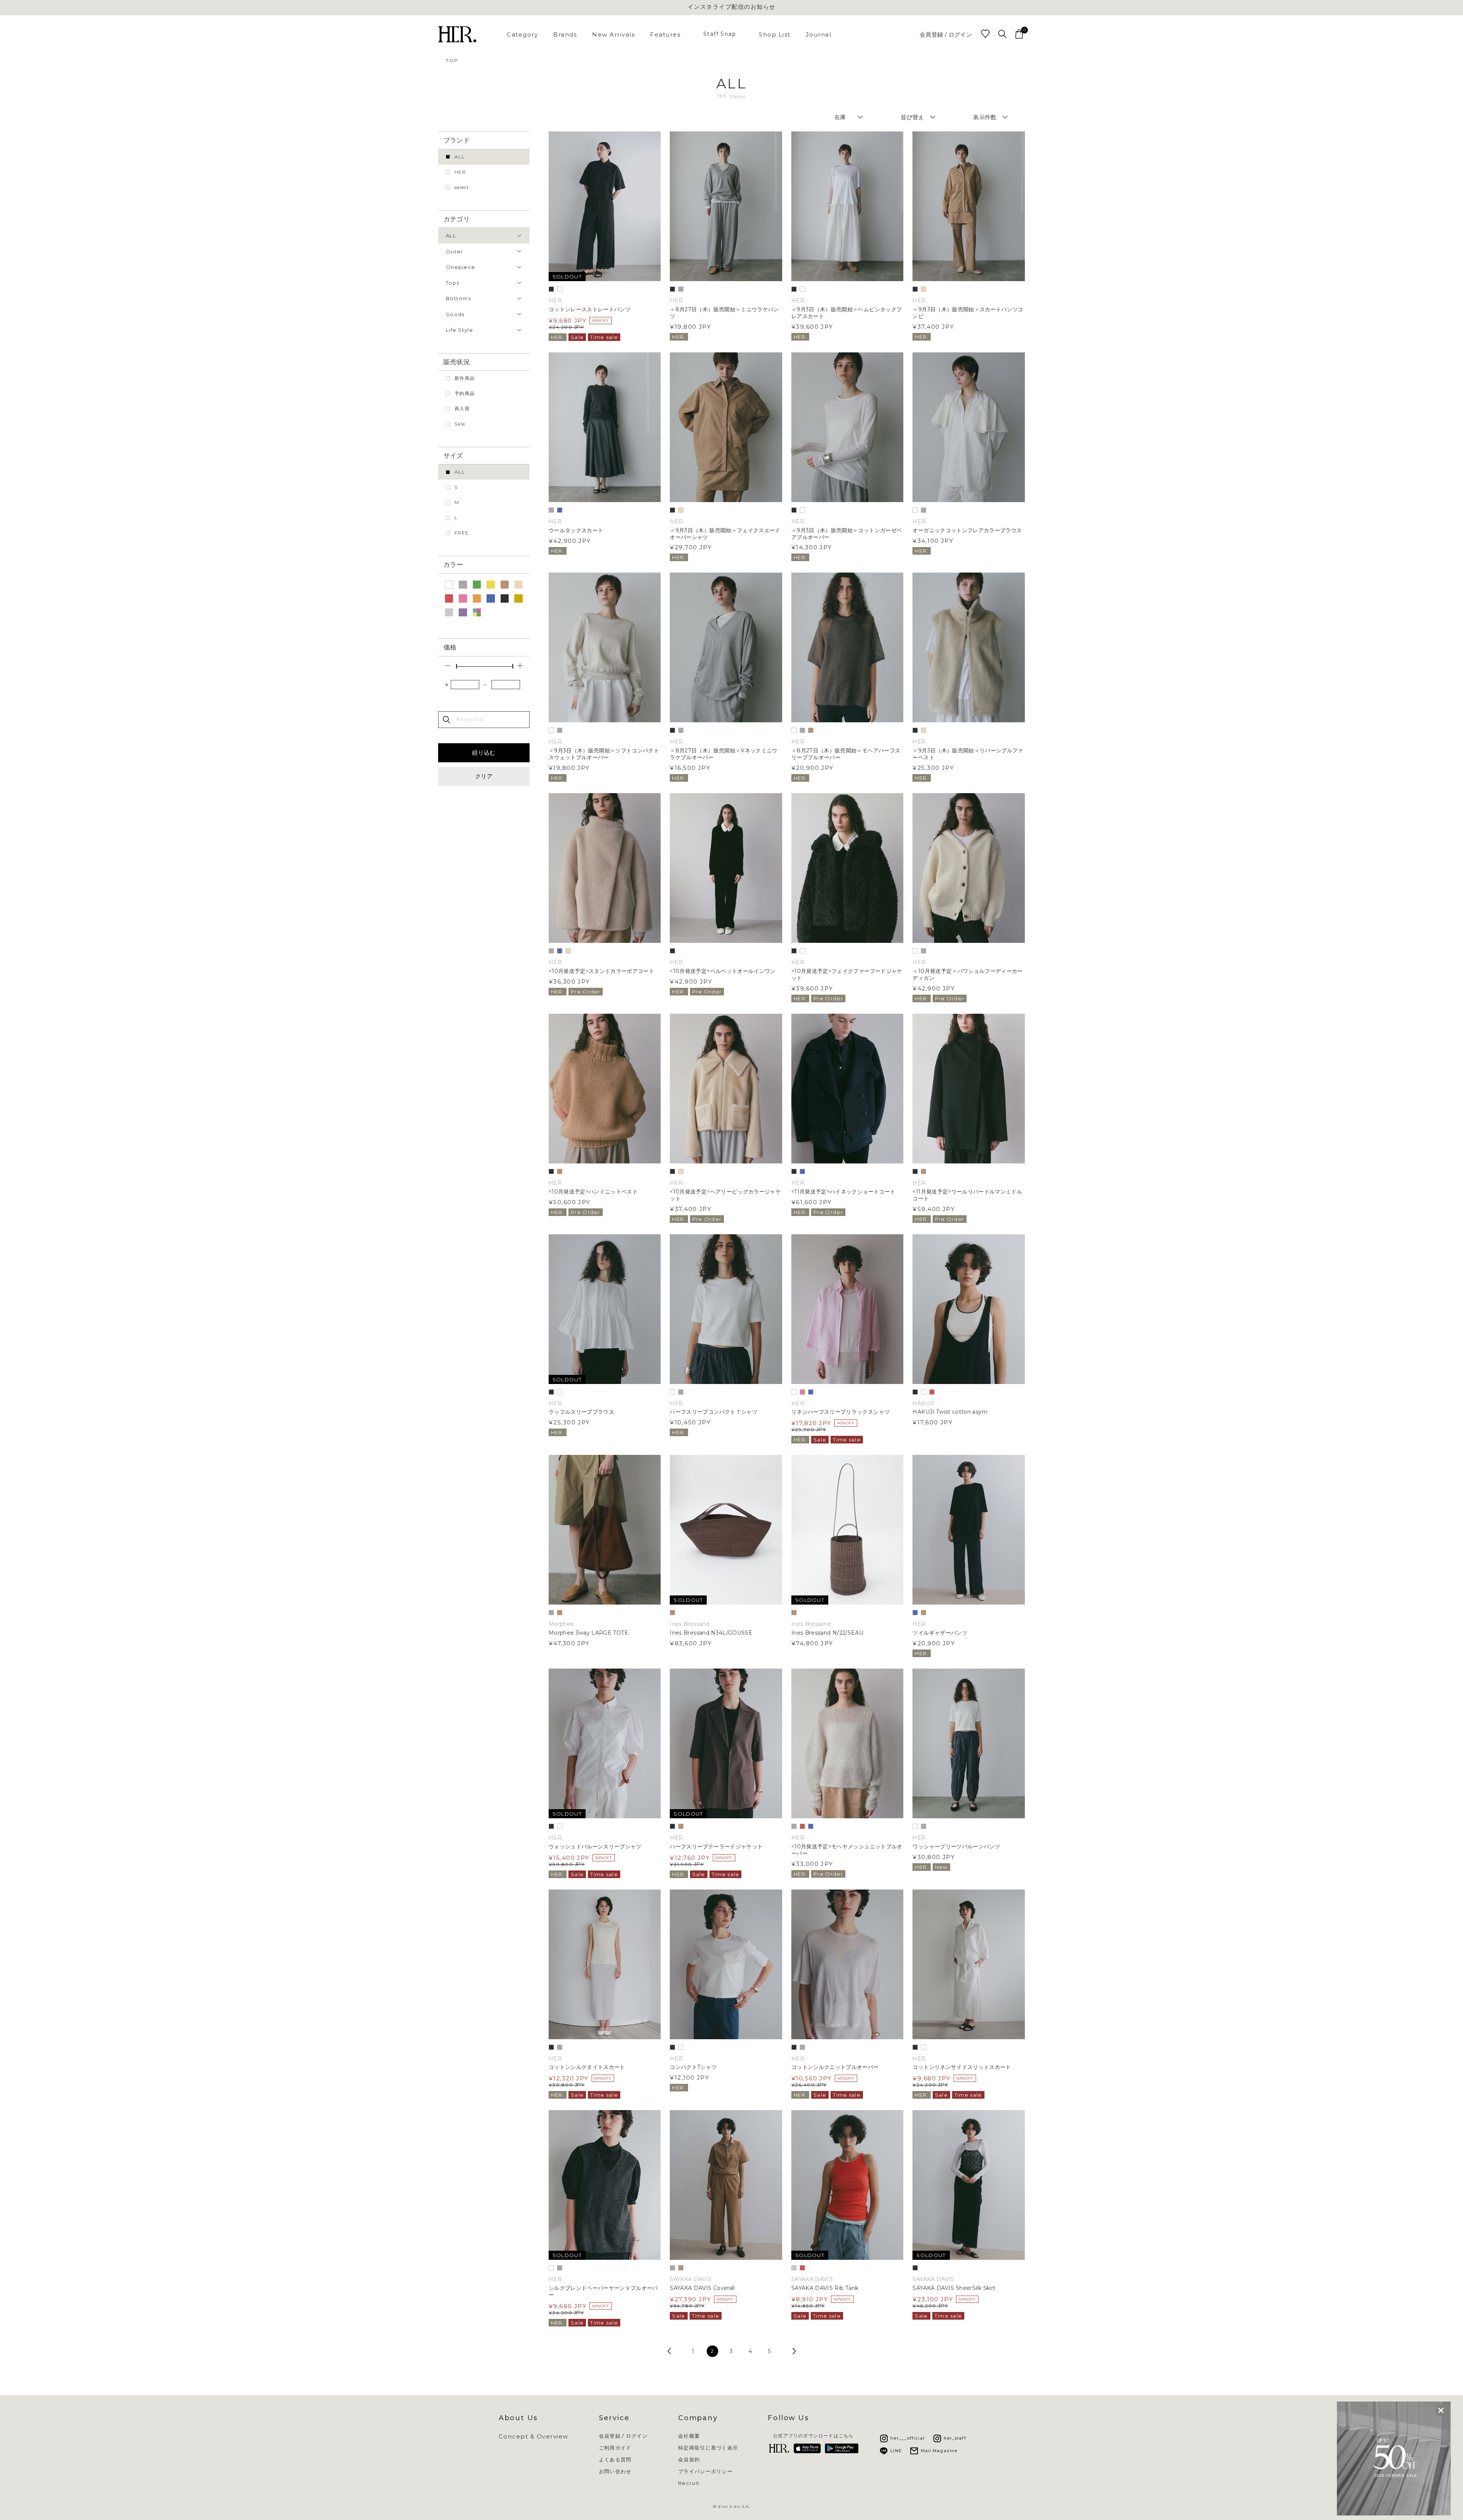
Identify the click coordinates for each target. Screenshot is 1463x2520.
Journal (819, 34)
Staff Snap (720, 34)
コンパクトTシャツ (693, 2067)
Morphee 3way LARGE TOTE (588, 1633)
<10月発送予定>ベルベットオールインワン (723, 971)
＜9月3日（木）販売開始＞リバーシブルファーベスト (968, 754)
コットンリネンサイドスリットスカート (962, 2067)
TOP (452, 60)
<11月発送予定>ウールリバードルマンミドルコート (967, 1195)
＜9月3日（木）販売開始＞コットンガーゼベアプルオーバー (847, 534)
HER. (461, 172)
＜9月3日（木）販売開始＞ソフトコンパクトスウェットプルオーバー (604, 754)
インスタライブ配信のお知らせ (732, 7)
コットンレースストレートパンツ (590, 310)
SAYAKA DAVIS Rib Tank (825, 2288)
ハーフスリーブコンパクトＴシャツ (714, 1412)
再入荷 (462, 409)
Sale (460, 424)
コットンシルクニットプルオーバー (835, 2067)
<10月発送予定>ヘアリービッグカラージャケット (725, 1195)
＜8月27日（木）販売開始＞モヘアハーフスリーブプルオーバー (846, 754)
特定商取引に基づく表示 (708, 2448)
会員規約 (689, 2460)
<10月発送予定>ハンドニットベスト (593, 1192)
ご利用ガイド (615, 2448)
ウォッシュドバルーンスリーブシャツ (595, 1847)
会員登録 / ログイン (946, 34)
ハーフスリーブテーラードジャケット (716, 1847)
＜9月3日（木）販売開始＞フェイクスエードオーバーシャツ (725, 534)
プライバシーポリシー (705, 2471)
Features (665, 34)
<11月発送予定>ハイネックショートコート (843, 1192)
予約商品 (465, 393)
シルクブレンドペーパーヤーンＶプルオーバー (603, 2292)
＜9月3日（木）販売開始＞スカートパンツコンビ (968, 313)
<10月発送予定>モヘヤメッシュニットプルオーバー (847, 1850)
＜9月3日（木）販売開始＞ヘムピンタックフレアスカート (847, 313)
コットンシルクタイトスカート (587, 2067)
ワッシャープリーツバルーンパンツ (956, 1847)
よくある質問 (615, 2460)
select (462, 187)
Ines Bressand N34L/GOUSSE (711, 1633)
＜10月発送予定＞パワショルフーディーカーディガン (968, 975)
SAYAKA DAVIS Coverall (702, 2288)
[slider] (456, 666)
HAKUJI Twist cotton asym (950, 1412)
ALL (460, 157)
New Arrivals (613, 34)
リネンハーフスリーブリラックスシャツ (840, 1412)
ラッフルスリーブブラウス (581, 1412)
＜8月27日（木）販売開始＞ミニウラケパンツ (724, 313)
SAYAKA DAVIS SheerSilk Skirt (954, 2288)
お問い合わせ (615, 2471)
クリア (484, 776)
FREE (462, 533)
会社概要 (689, 2436)
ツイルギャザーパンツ (940, 1633)
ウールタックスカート (576, 530)
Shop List (775, 34)
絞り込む (484, 753)
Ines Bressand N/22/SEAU (827, 1633)
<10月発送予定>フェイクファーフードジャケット (847, 975)
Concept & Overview (534, 2436)
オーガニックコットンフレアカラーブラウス (967, 530)
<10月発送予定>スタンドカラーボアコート (601, 971)
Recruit (689, 2483)
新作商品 (465, 378)
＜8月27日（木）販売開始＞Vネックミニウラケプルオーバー (723, 754)
